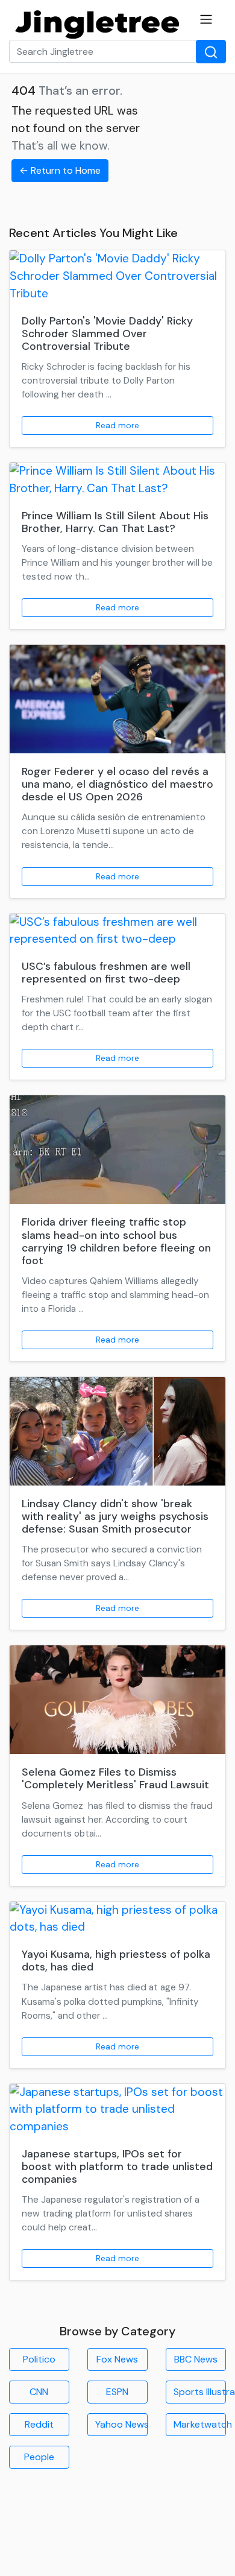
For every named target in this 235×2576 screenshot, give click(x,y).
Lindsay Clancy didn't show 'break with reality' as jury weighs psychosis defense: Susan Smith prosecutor (115, 1516)
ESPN (117, 2392)
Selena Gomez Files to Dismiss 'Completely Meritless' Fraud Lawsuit (115, 1778)
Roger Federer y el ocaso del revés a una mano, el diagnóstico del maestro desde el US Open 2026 (117, 784)
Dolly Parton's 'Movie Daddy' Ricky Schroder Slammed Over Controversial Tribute (107, 334)
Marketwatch (200, 2424)
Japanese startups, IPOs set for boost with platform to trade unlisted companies (117, 2166)
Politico (39, 2359)
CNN (39, 2392)
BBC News (196, 2359)
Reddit (39, 2424)
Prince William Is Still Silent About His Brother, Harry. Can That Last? (115, 522)
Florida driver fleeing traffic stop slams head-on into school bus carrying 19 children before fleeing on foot (116, 1241)
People (39, 2457)
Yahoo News (121, 2424)
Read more (117, 425)
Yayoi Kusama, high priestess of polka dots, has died (116, 1960)
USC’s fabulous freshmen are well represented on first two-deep (106, 973)
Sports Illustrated (200, 2392)
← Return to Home (60, 170)
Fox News (117, 2359)
